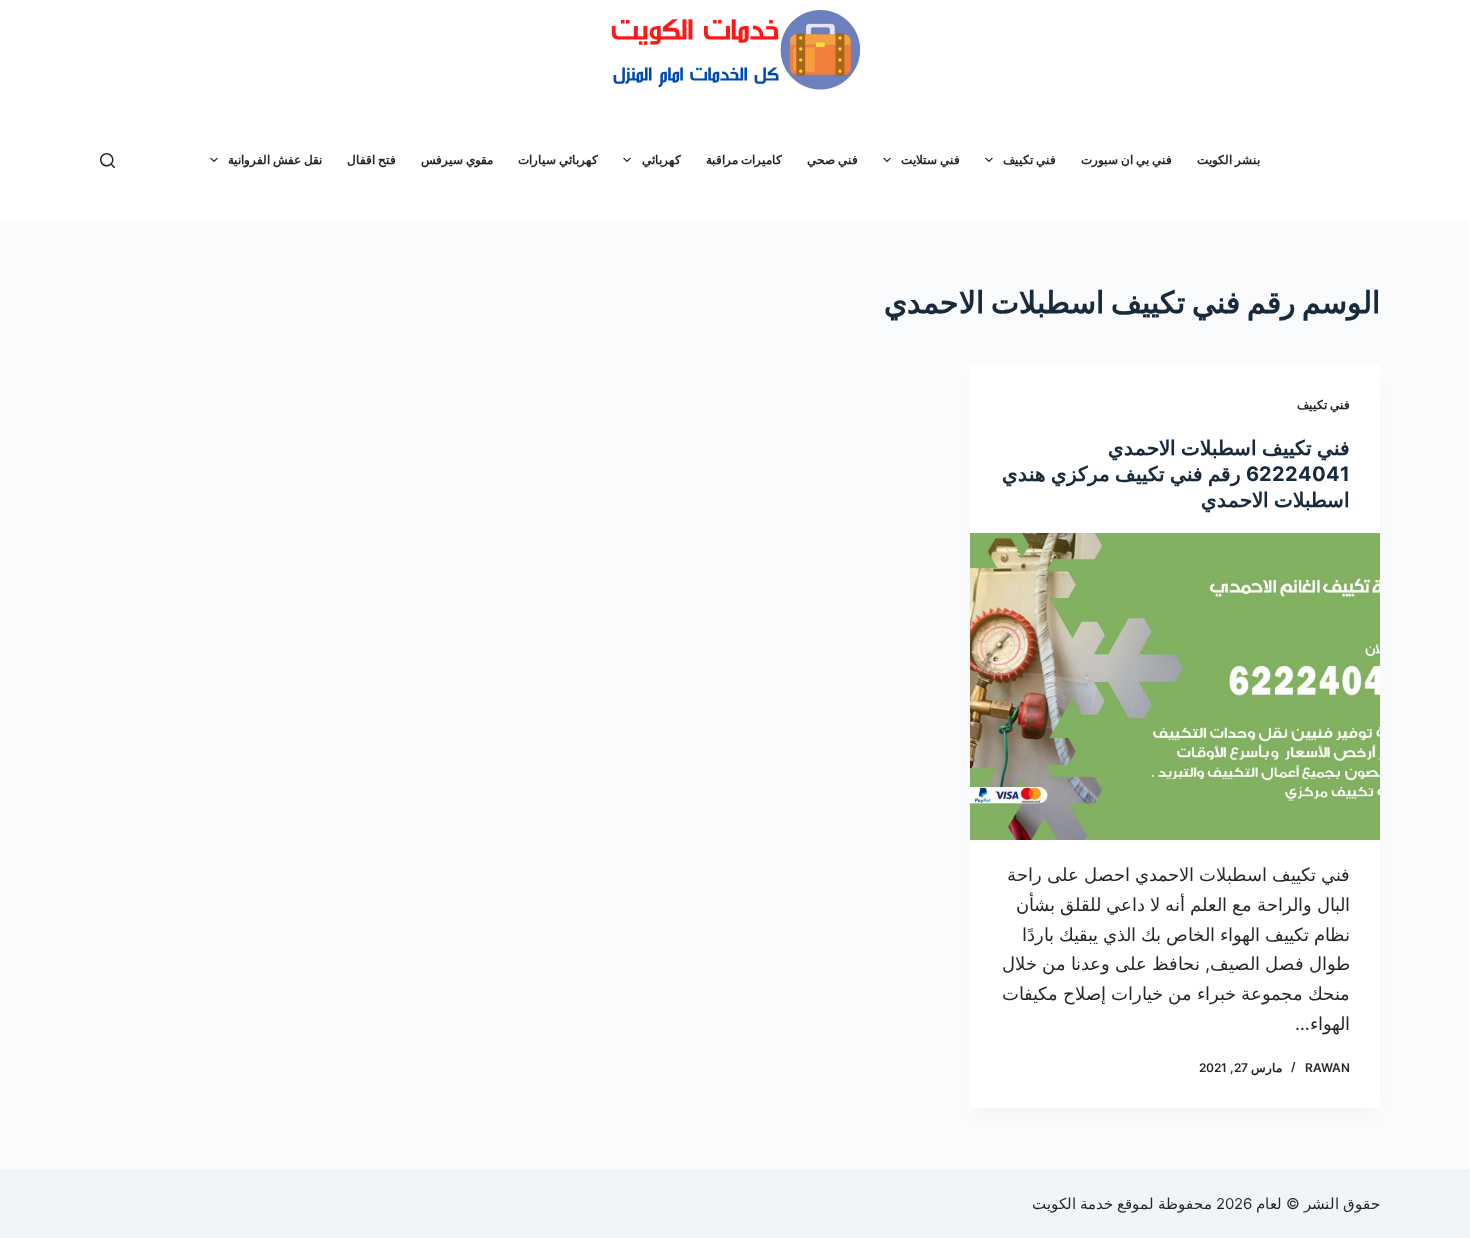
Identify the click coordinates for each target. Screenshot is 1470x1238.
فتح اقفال (371, 159)
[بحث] (107, 160)
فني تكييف (1029, 159)
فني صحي (832, 159)
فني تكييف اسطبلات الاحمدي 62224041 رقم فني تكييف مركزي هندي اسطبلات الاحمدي (1176, 474)
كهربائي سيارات (558, 159)
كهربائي (661, 159)
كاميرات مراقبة (744, 159)
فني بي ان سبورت (1126, 159)
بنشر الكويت (1228, 159)
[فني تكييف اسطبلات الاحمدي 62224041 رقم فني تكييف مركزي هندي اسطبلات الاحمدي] (1175, 687)
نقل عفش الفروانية (275, 159)
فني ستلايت (930, 159)
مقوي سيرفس (457, 159)
